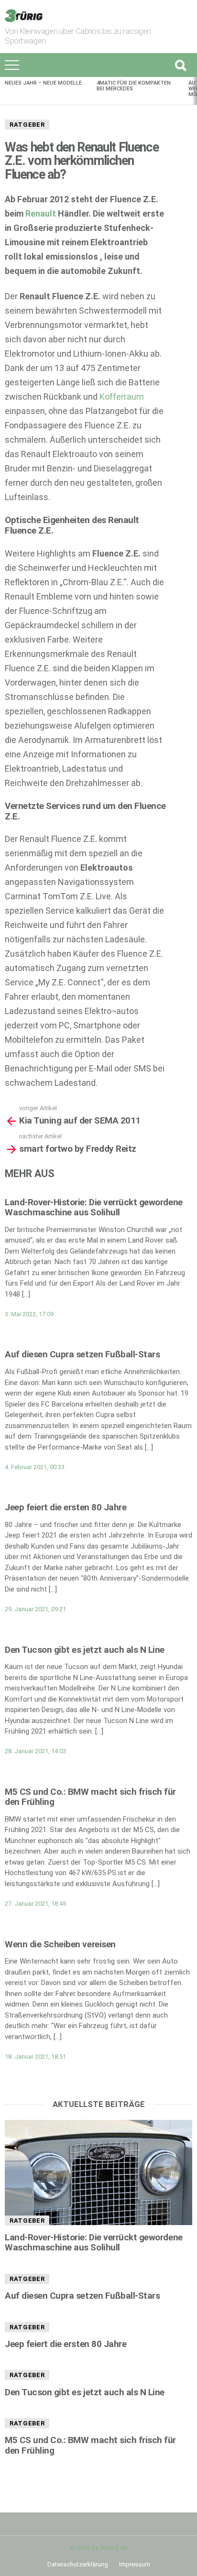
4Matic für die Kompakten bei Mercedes (134, 86)
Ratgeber (27, 125)
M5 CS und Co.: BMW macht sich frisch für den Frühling (90, 1797)
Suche (180, 65)
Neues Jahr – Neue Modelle (43, 83)
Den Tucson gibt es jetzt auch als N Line (85, 1650)
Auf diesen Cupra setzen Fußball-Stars (82, 1354)
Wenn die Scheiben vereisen (60, 1944)
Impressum (135, 2564)
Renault (41, 213)
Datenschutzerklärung (78, 2564)
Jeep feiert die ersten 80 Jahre (66, 1507)
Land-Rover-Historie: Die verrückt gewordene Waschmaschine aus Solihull (94, 1207)
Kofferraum (122, 397)
